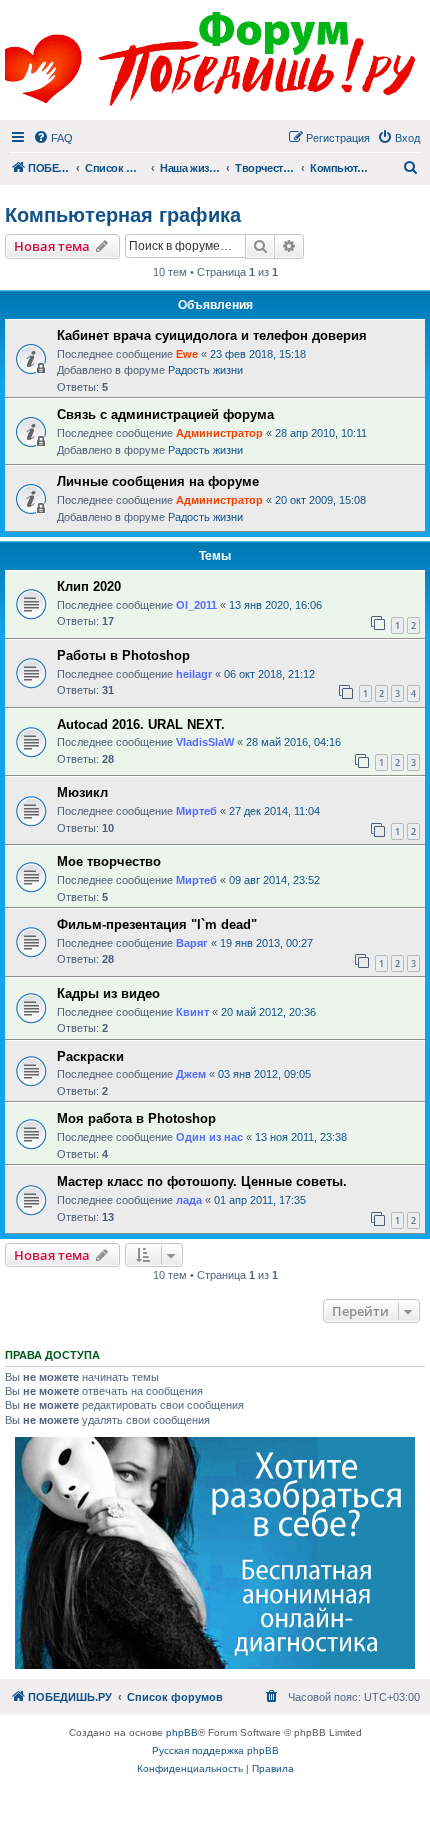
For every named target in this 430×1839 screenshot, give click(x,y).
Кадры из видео (108, 993)
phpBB (182, 1732)
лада (189, 1200)
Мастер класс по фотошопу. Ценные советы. (202, 1181)
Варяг (192, 943)
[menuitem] (53, 138)
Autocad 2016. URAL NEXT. (141, 724)
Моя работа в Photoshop (136, 1118)
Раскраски (90, 1056)
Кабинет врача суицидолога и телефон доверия (212, 335)
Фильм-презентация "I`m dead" (157, 924)
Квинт (192, 1012)
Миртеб (196, 811)
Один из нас (209, 1137)
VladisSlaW (205, 742)
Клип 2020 (89, 586)
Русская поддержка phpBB (215, 1750)
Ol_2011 (196, 605)
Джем (191, 1074)
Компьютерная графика (123, 215)
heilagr (194, 674)
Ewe (187, 354)
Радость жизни (205, 370)
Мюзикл (82, 792)
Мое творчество (109, 861)
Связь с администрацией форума (165, 414)
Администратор (219, 433)
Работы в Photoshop (123, 655)
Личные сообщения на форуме (158, 481)
